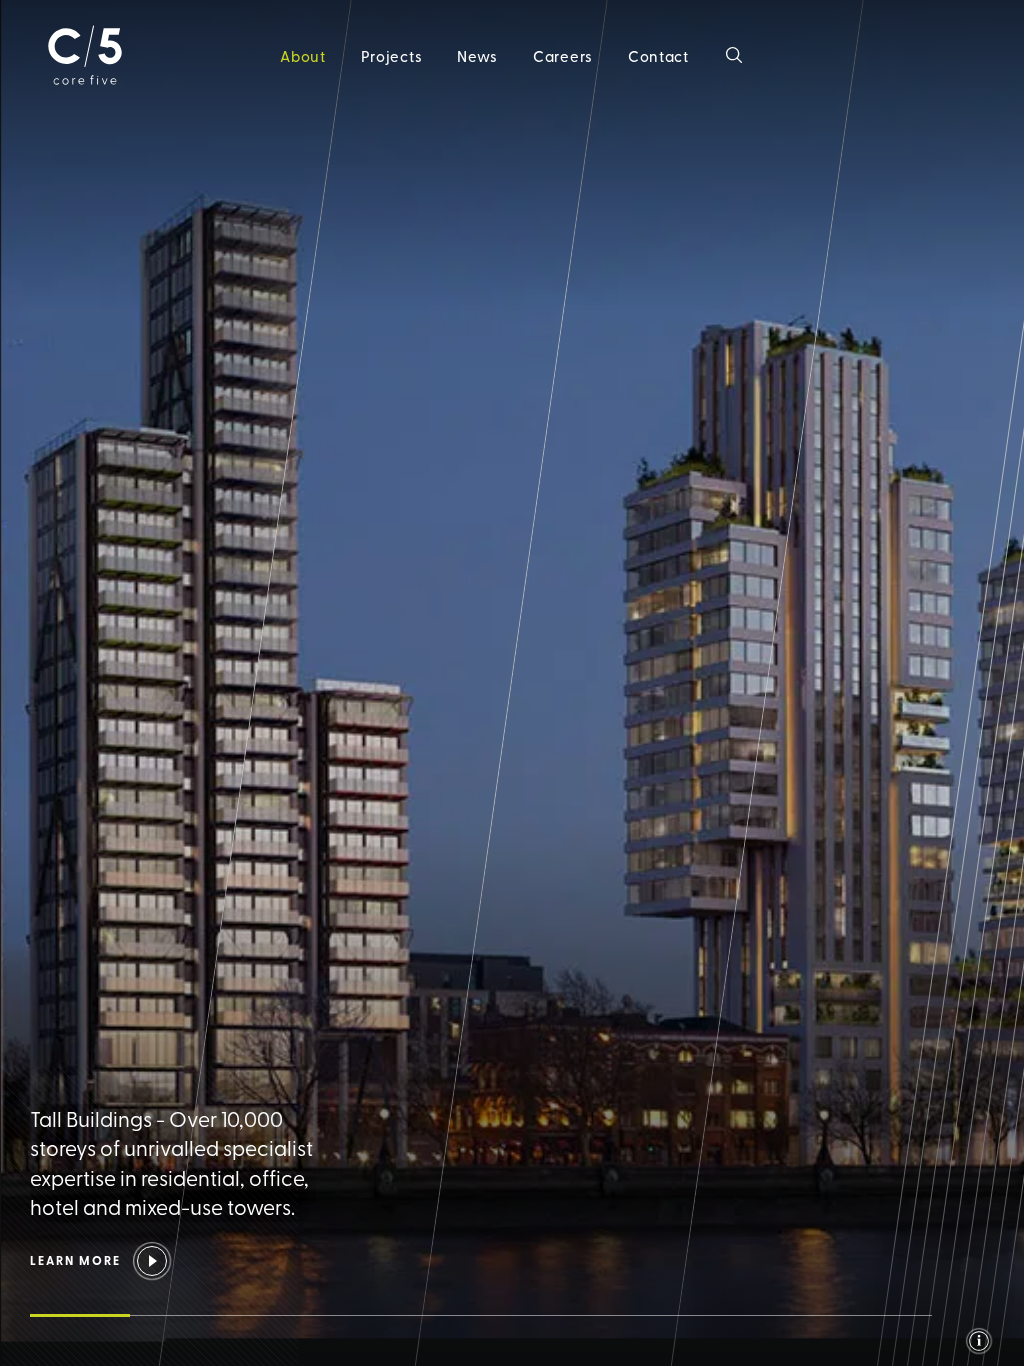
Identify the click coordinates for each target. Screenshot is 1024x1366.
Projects (392, 55)
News (477, 55)
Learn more (75, 1260)
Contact (658, 55)
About (303, 55)
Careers (563, 55)
